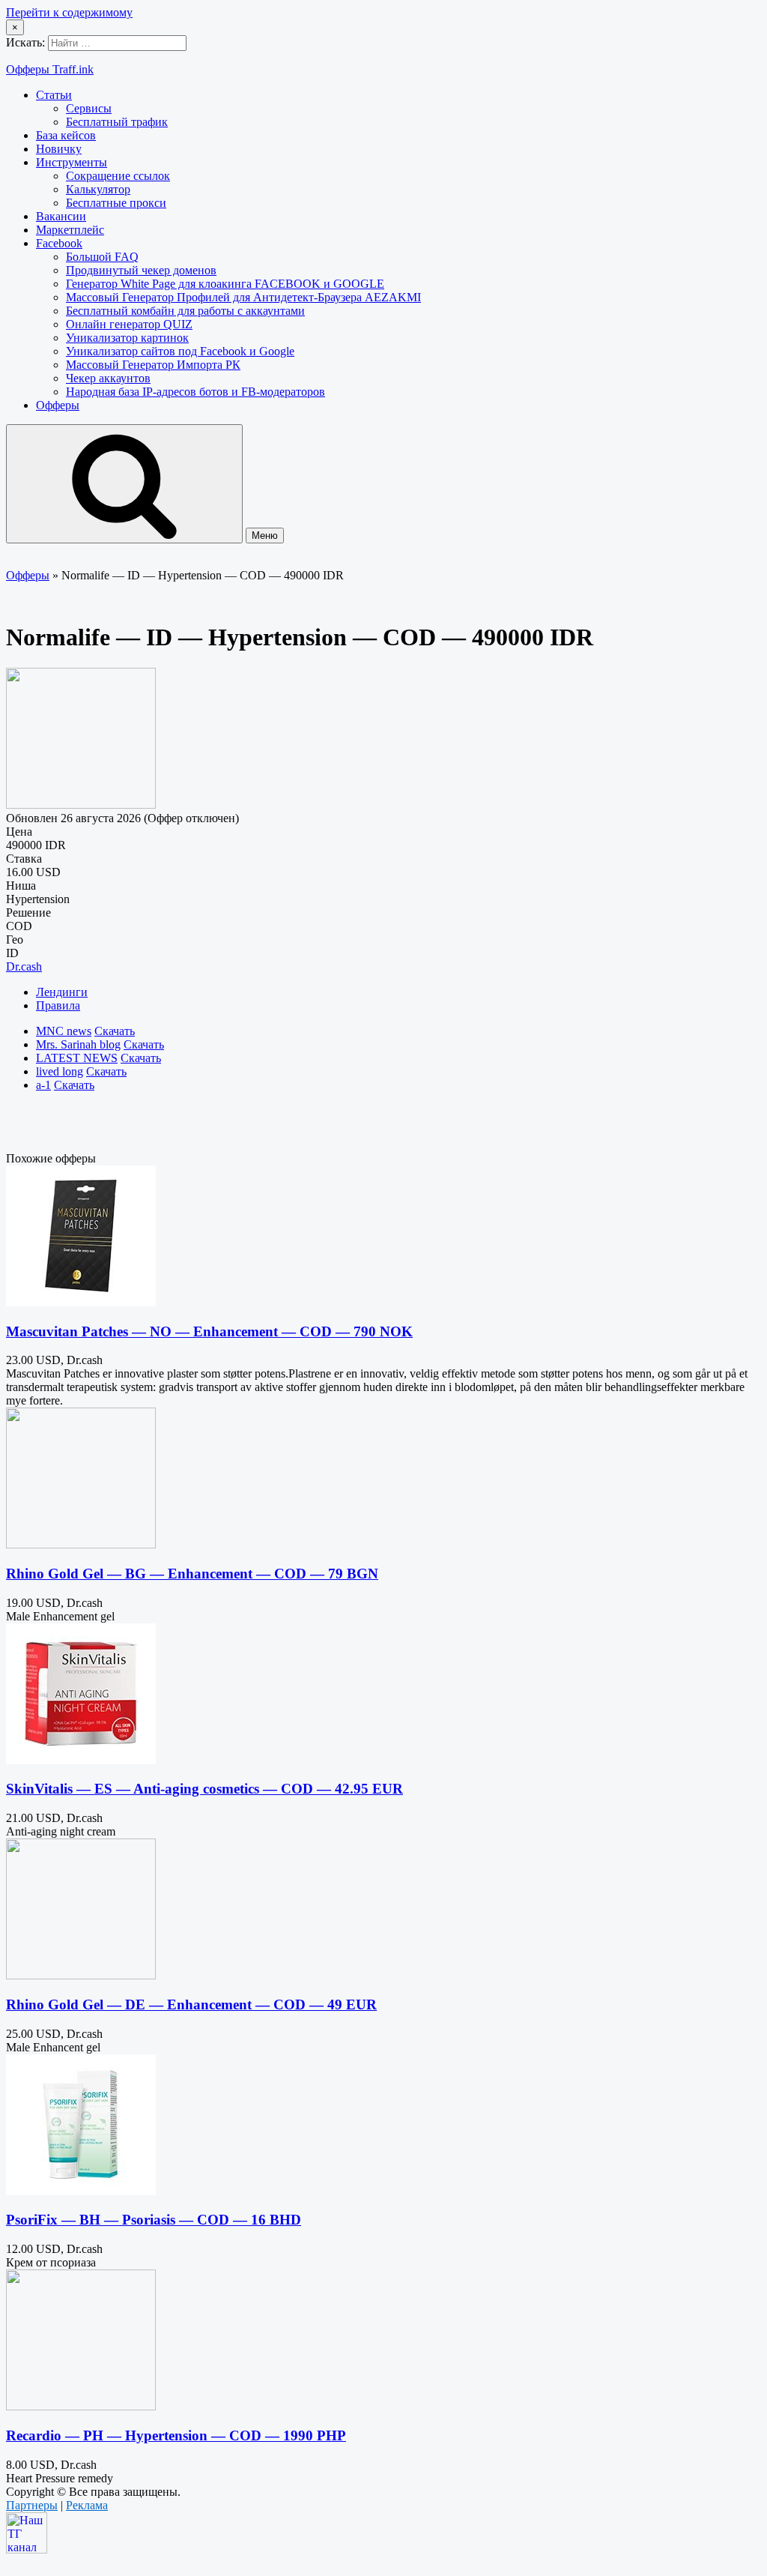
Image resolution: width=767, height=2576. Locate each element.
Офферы (58, 405)
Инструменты (72, 162)
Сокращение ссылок (118, 176)
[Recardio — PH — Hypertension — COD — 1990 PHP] (81, 2406)
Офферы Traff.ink (50, 69)
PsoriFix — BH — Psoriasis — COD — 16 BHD (154, 2220)
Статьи (54, 95)
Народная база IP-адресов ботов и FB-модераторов (195, 392)
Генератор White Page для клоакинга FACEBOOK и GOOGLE (225, 284)
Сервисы (89, 108)
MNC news (64, 1031)
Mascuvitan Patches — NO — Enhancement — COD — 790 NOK (209, 1331)
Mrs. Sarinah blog (78, 1044)
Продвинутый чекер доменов (141, 270)
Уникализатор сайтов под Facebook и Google (180, 351)
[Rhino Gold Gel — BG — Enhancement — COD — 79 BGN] (81, 1544)
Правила (58, 1005)
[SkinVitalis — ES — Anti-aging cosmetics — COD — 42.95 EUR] (81, 1760)
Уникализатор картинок (127, 338)
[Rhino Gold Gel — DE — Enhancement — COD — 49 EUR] (81, 1975)
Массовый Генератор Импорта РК (153, 365)
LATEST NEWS (77, 1058)
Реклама (87, 2505)
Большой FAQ (102, 257)
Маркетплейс (70, 230)
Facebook (59, 243)
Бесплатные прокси (116, 203)
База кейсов (66, 135)
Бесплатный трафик (117, 122)
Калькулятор (98, 189)
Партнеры (32, 2505)
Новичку (59, 149)
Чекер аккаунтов (108, 378)
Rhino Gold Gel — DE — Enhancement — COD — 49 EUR (191, 2005)
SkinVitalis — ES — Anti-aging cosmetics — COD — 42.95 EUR (204, 1789)
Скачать (115, 1031)
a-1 (43, 1085)
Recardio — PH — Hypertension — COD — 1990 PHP (176, 2435)
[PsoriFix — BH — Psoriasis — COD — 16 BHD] (81, 2191)
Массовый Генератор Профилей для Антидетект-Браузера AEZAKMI (243, 297)
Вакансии (61, 216)
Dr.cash (24, 966)
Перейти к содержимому (69, 12)
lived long (60, 1071)
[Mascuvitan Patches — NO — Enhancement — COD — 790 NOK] (81, 1302)
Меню (265, 536)
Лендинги (62, 992)
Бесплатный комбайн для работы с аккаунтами (185, 311)
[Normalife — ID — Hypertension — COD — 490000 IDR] (81, 805)
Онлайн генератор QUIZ (129, 324)
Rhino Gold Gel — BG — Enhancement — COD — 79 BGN (192, 1574)
